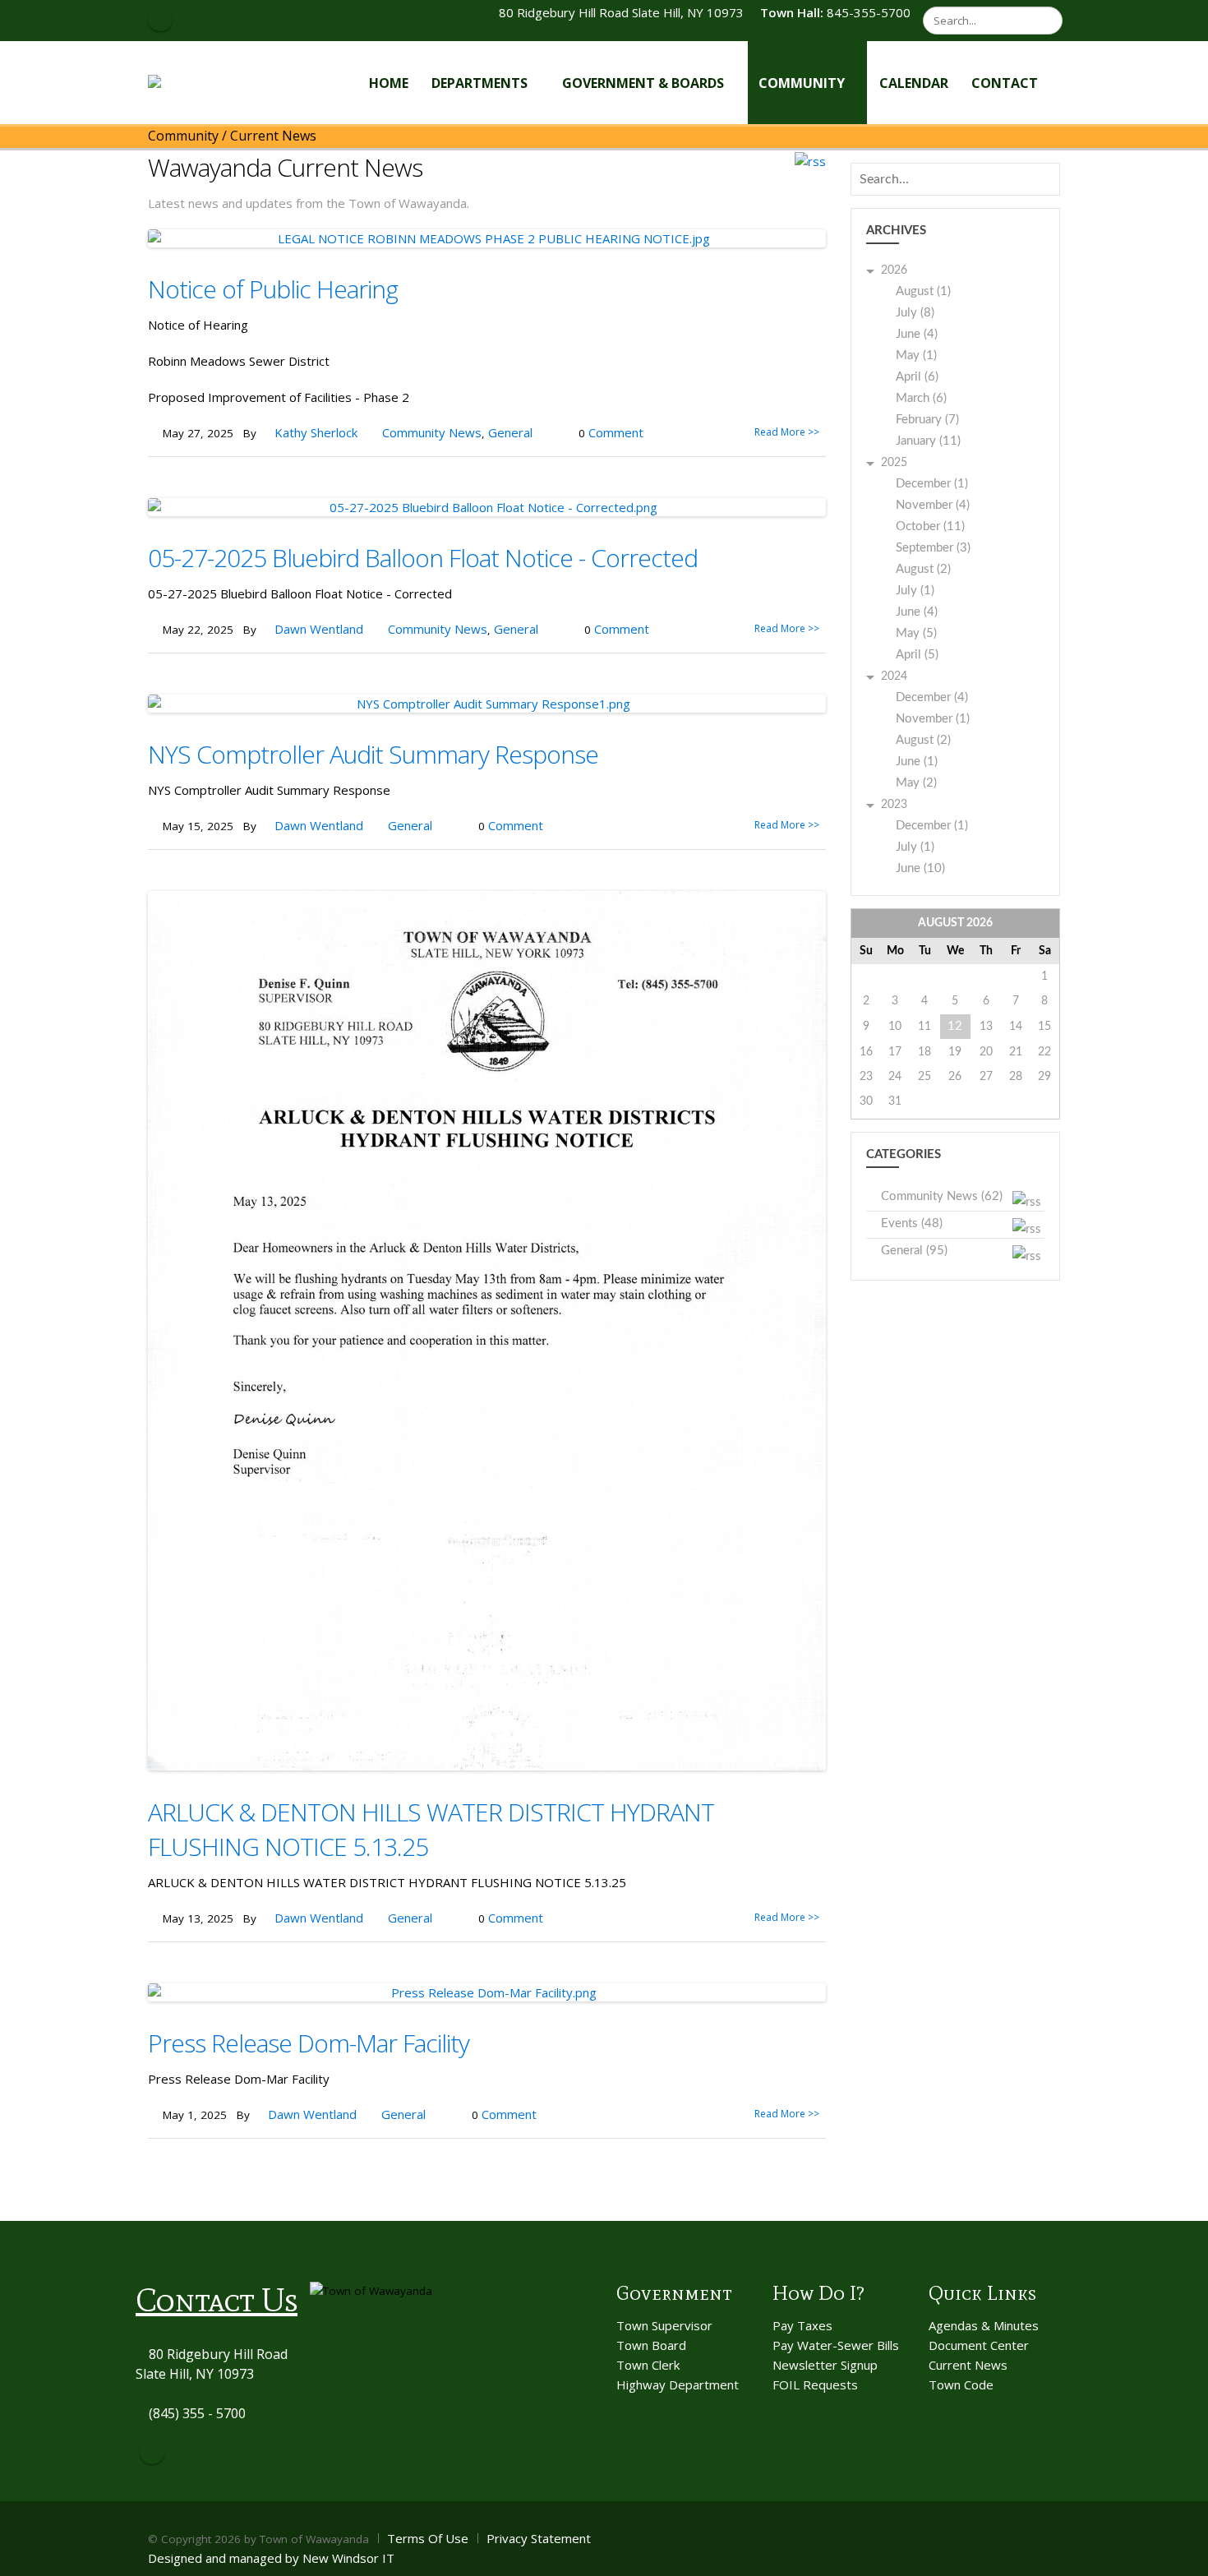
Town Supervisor (664, 2325)
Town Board (651, 2345)
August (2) (923, 569)
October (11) (930, 526)
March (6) (921, 398)
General (510, 432)
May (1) (916, 355)
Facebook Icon (160, 19)
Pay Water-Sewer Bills (836, 2345)
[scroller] (1180, 2556)
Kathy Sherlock (316, 432)
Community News (432, 432)
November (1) (933, 719)
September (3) (933, 548)
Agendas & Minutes (984, 2325)
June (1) (917, 762)
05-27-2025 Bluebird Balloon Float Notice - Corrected (423, 558)
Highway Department (678, 2384)
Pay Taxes (802, 2325)
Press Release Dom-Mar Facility (309, 2043)
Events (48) (912, 1223)
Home (389, 83)
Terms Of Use (428, 2538)
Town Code (961, 2384)
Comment (616, 432)
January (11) (928, 441)
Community (802, 83)
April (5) (917, 655)
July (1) (915, 591)
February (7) (927, 420)
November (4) (933, 505)
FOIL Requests (815, 2384)
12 (955, 1026)
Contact (1005, 83)
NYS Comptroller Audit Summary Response (373, 754)
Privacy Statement (539, 2538)
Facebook (152, 2452)
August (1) (923, 291)
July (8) (915, 313)
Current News (968, 2365)
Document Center (979, 2345)
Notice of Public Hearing (273, 289)
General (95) (914, 1251)
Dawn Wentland (319, 629)
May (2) (916, 783)
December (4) (932, 697)
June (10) (920, 868)
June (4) (917, 334)
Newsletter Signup (825, 2365)
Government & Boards (643, 83)
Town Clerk (648, 2365)
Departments (480, 83)
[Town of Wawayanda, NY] (208, 82)
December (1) (932, 484)
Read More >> (787, 432)
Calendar (914, 83)
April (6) (917, 377)
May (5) (916, 633)
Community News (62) (942, 1196)
